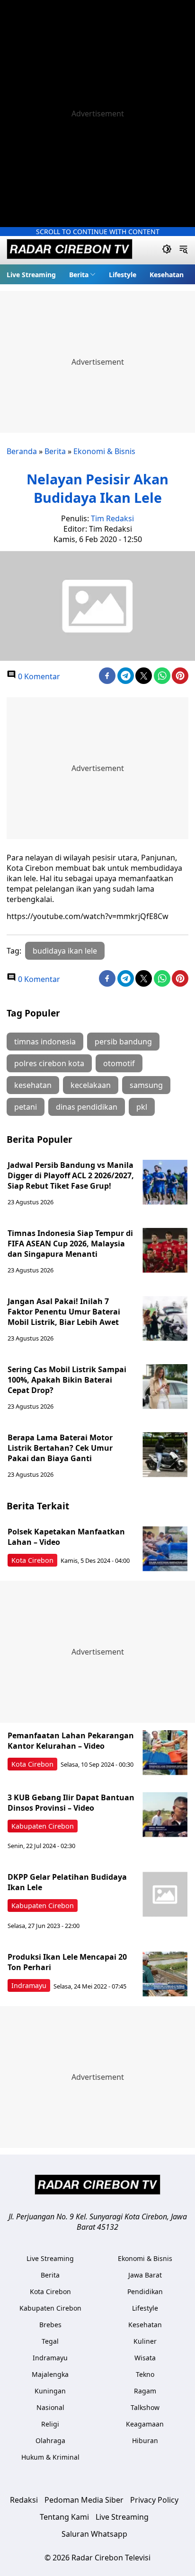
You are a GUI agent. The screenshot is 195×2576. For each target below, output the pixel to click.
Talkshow (145, 2407)
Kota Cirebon (32, 1560)
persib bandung (123, 1042)
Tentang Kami (64, 2517)
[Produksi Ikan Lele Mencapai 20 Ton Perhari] (165, 1974)
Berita (79, 275)
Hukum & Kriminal (50, 2457)
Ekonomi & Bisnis (104, 451)
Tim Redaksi (112, 518)
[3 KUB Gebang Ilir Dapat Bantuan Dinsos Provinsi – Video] (165, 1815)
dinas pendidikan (87, 1107)
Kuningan (50, 2391)
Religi (50, 2424)
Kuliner (145, 2341)
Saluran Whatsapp (94, 2534)
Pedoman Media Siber (84, 2500)
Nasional (50, 2407)
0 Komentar (38, 676)
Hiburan (145, 2440)
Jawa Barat (145, 2275)
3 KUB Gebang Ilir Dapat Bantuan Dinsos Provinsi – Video (71, 1803)
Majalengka (50, 2374)
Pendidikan (145, 2291)
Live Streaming (31, 275)
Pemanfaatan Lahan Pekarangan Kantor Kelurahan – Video (71, 1741)
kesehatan (33, 1085)
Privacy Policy (154, 2500)
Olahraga (50, 2440)
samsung (146, 1085)
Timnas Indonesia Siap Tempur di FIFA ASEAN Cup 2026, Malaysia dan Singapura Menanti (70, 1244)
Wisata (145, 2358)
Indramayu (29, 1985)
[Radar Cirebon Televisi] (70, 250)
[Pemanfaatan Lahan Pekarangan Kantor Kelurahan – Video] (165, 1753)
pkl (142, 1107)
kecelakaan (91, 1085)
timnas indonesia (45, 1042)
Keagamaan (145, 2424)
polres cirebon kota (49, 1063)
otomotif (119, 1063)
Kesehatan (167, 275)
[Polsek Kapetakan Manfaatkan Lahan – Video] (165, 1549)
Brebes (50, 2325)
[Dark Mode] (167, 250)
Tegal (50, 2341)
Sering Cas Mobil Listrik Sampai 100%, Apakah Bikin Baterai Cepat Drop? (67, 1380)
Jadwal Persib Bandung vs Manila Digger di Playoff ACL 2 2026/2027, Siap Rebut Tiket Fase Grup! (71, 1175)
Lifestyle (123, 275)
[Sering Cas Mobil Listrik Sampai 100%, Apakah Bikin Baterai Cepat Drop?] (165, 1387)
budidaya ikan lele (65, 951)
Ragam (145, 2391)
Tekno (145, 2374)
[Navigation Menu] (183, 250)
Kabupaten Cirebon (43, 1826)
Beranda (22, 451)
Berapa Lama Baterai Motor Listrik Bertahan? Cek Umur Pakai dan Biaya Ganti (60, 1448)
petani (26, 1107)
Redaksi (24, 2500)
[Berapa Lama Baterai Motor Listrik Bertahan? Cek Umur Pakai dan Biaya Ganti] (165, 1455)
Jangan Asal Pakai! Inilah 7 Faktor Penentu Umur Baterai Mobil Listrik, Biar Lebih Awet (64, 1312)
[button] (82, 274)
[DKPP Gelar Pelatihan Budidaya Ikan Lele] (165, 1894)
